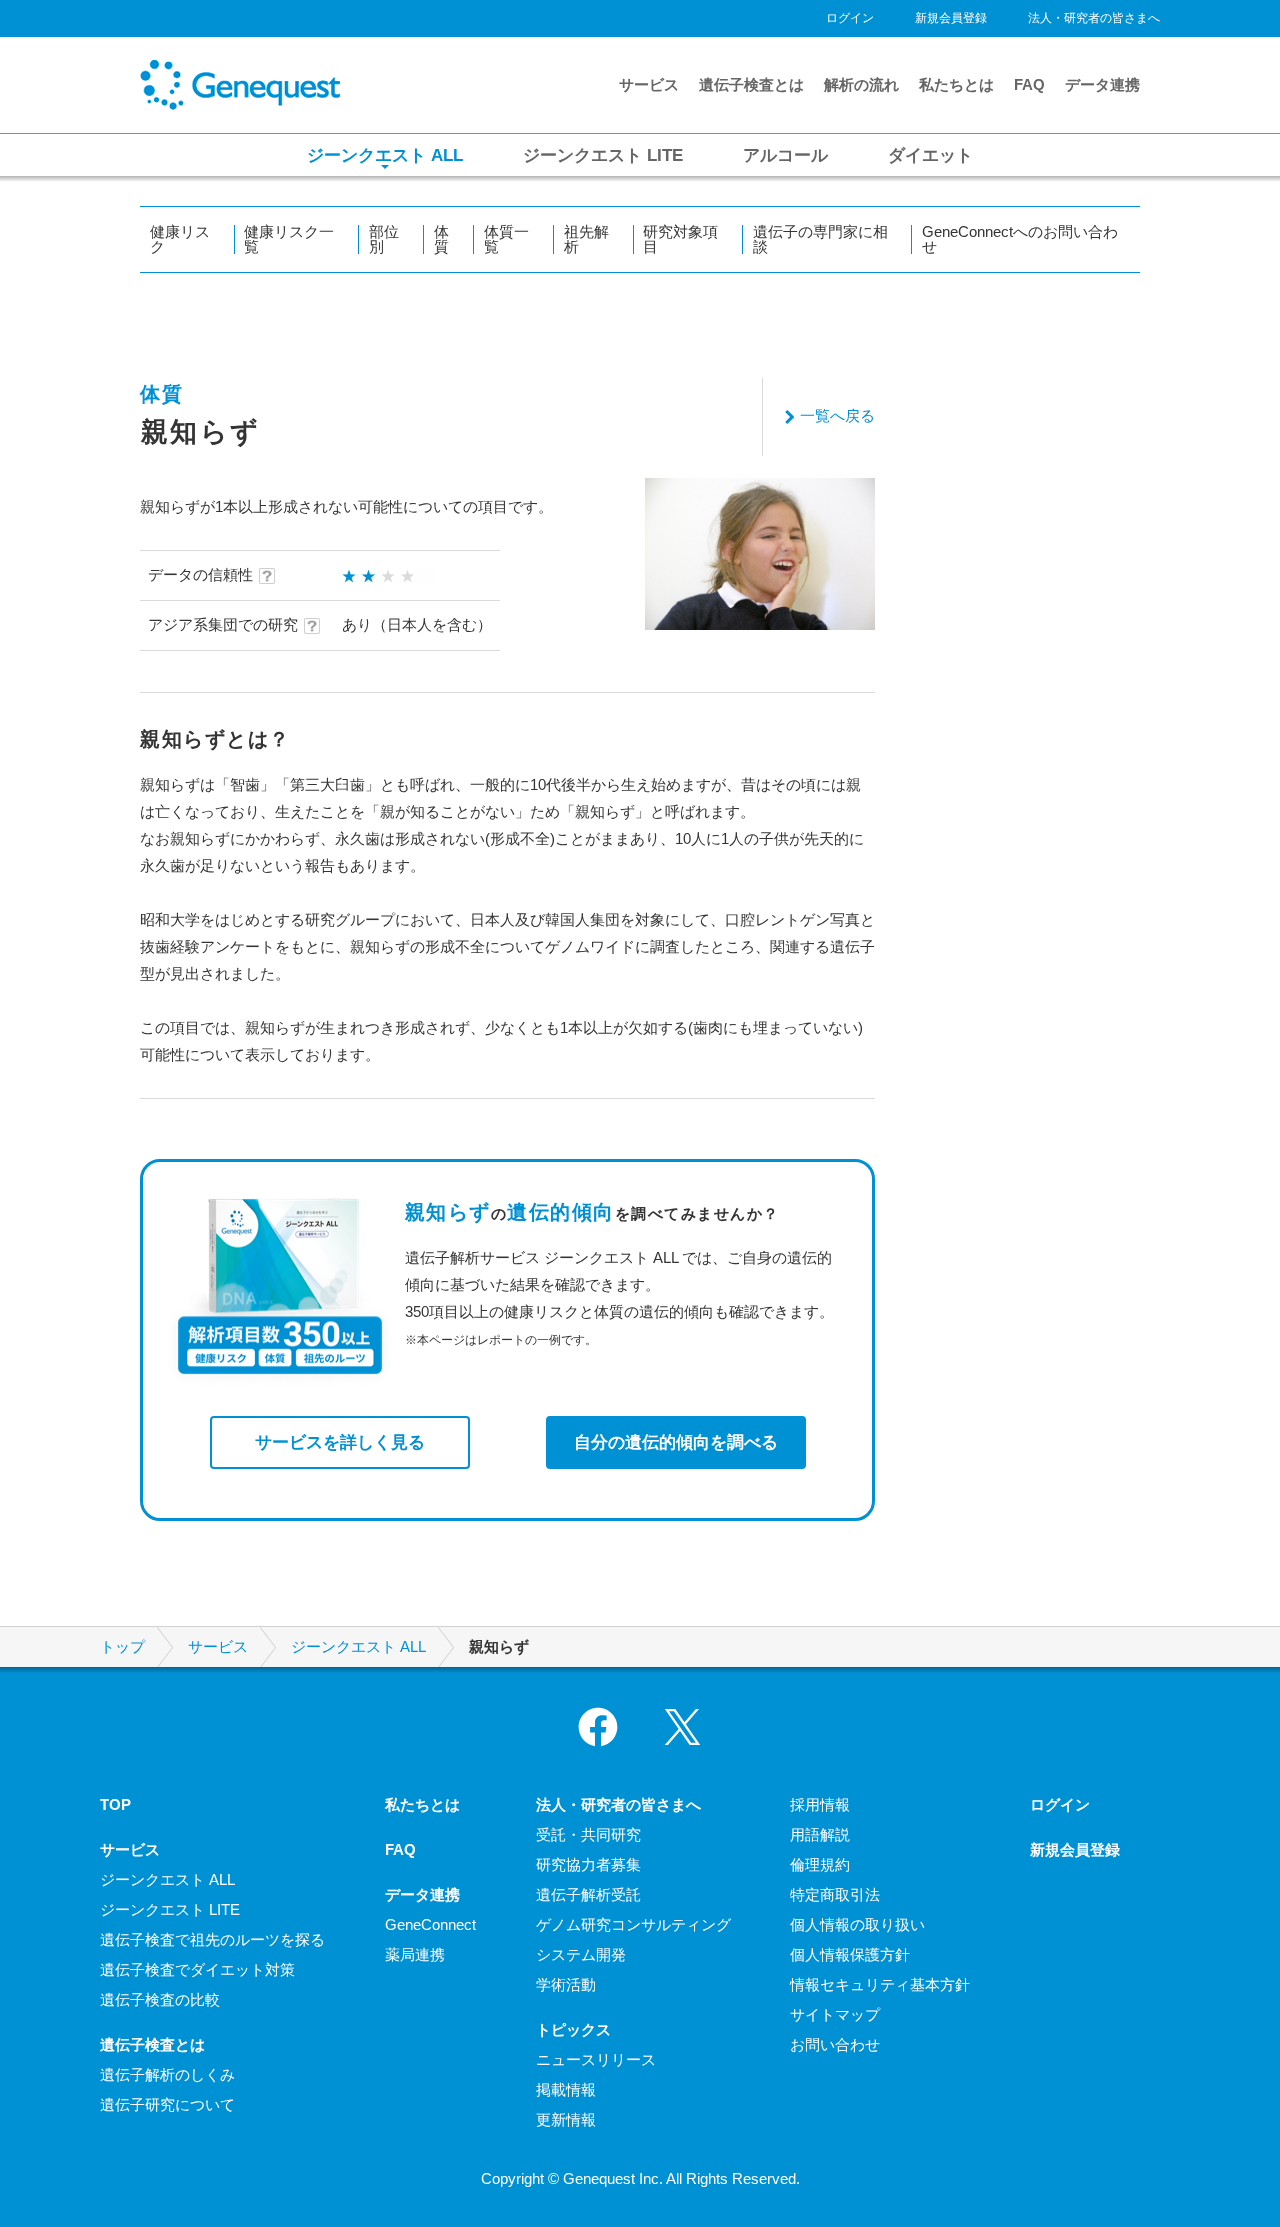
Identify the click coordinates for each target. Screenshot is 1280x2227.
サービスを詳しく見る (340, 1442)
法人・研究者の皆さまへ (1094, 18)
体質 (441, 239)
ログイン (850, 18)
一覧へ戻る (837, 415)
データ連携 (1102, 84)
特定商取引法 (835, 1894)
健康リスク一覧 (289, 239)
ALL (385, 155)
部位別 (384, 239)
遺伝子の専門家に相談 (820, 239)
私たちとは (956, 84)
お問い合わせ (835, 2044)
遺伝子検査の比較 (160, 1999)
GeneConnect (430, 1924)
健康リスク (180, 239)
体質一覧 (506, 239)
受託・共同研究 (588, 1834)
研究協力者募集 (588, 1864)
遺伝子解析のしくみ (167, 2074)
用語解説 (820, 1834)
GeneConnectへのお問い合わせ (1020, 239)
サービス (649, 84)
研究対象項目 (680, 239)
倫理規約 (820, 1864)
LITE (603, 155)
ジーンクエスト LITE (170, 1909)
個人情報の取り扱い (857, 1924)
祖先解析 (586, 239)
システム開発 (581, 1954)
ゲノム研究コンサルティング (633, 1924)
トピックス (573, 2029)
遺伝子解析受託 (588, 1894)
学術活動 (566, 1984)
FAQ (1029, 84)
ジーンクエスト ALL (358, 1647)
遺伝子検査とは (751, 84)
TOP (115, 1804)
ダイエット (930, 155)
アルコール (785, 155)
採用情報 (820, 1804)
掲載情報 (566, 2089)
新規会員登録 (951, 18)
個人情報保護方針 (850, 1954)
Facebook (598, 1727)
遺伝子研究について (167, 2104)
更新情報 (566, 2119)
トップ (122, 1647)
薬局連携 (415, 1954)
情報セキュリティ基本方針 (880, 1984)
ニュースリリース (596, 2059)
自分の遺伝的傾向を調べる (676, 1442)
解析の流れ (861, 84)
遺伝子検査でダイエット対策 (197, 1969)
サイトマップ (835, 2014)
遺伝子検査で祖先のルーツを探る (212, 1939)
